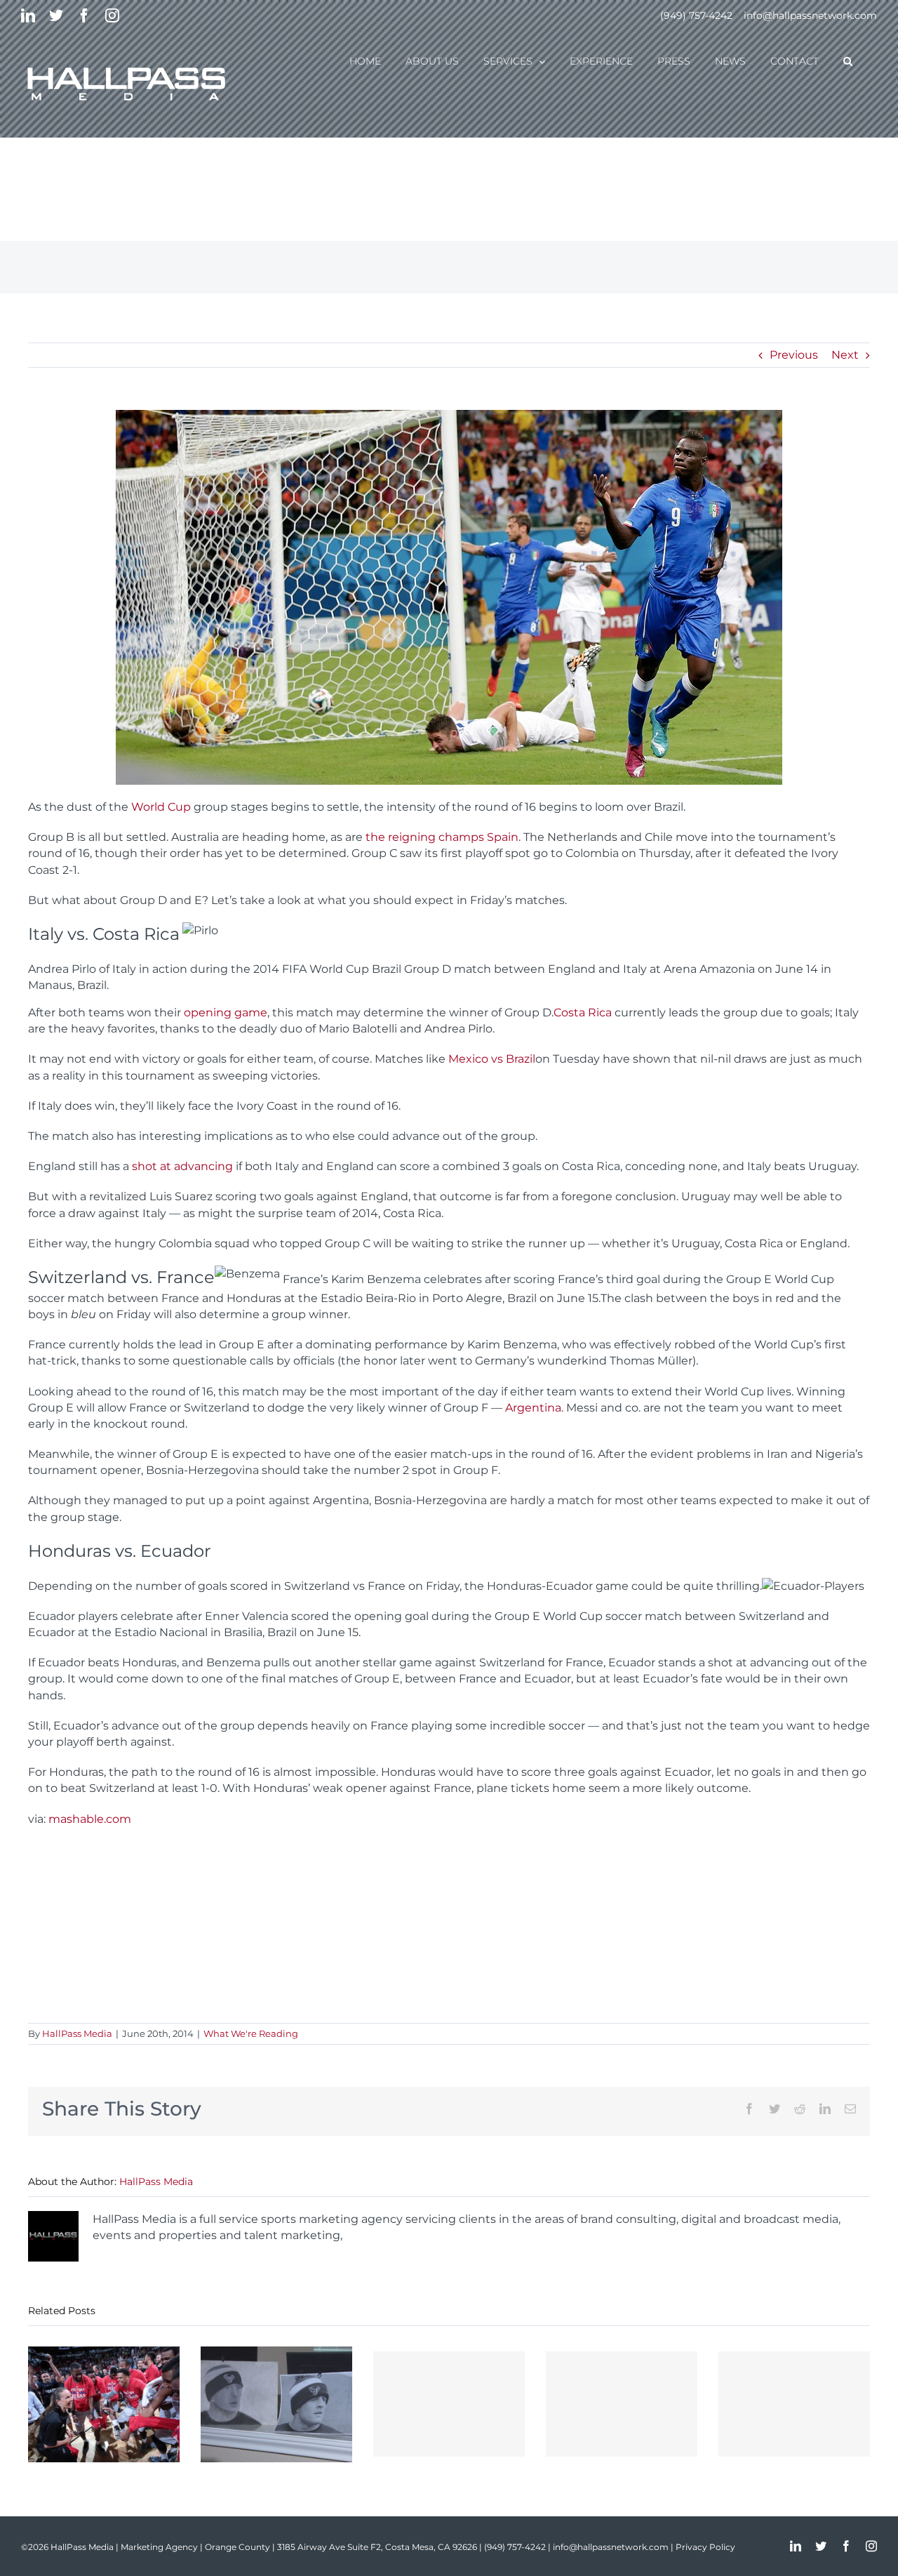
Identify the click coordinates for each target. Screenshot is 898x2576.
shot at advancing (182, 1166)
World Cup (161, 807)
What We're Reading (251, 2033)
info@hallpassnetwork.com (810, 15)
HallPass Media (77, 2033)
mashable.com (90, 1819)
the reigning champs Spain (442, 837)
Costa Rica (583, 1013)
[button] (848, 60)
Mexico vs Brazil (492, 1059)
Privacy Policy (705, 2547)
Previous (794, 355)
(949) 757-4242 (696, 15)
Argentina (533, 1408)
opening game (226, 1013)
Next (845, 355)
